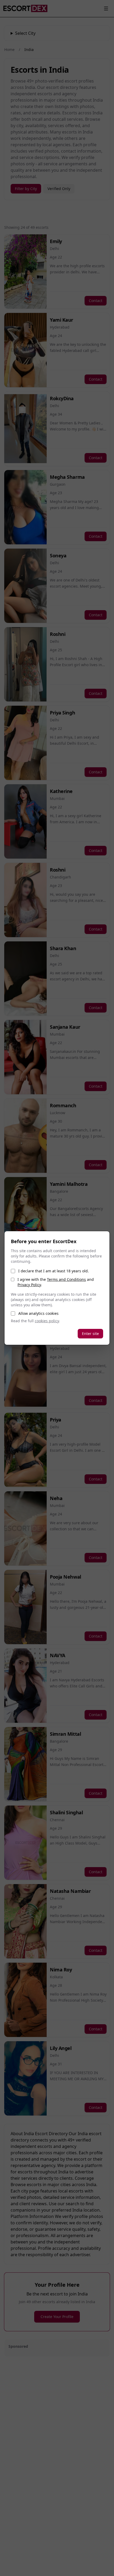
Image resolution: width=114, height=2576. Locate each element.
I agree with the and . (56, 1282)
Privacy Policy (29, 1285)
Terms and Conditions (66, 1279)
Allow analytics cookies (38, 1313)
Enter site (90, 1334)
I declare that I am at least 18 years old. (54, 1271)
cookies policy (47, 1321)
